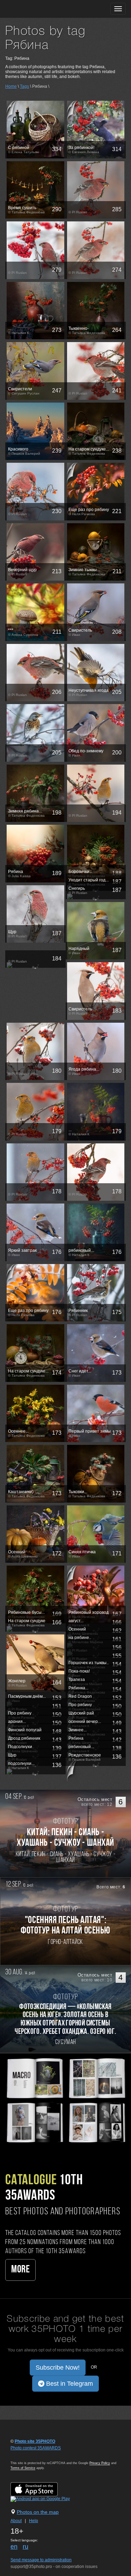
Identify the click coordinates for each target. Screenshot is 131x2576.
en (14, 2547)
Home (11, 86)
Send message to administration (41, 2560)
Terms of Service (23, 2468)
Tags (24, 86)
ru (26, 2547)
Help (34, 2521)
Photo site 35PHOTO (35, 2441)
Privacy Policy (100, 2463)
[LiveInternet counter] (26, 2455)
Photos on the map (38, 2512)
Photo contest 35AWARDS (36, 2448)
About (16, 2521)
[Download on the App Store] (41, 2489)
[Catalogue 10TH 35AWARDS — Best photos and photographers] (65, 2100)
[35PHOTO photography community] (33, 9)
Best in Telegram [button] (69, 2384)
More (20, 2270)
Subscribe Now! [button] (58, 2368)
